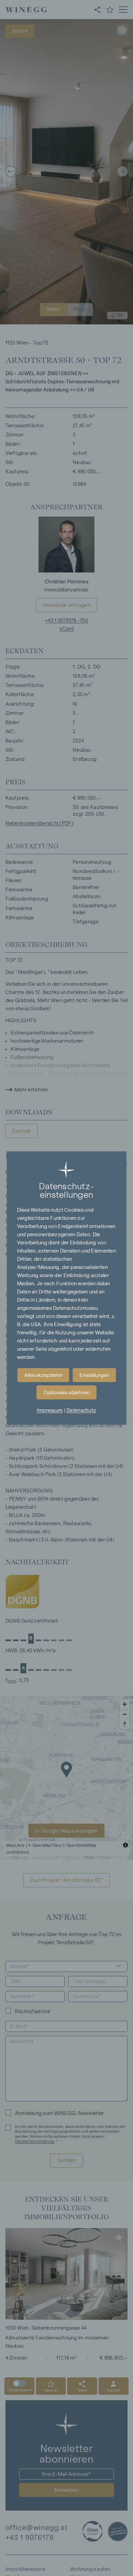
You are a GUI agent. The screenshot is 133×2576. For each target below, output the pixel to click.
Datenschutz (81, 1410)
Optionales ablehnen (66, 1393)
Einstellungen (94, 1375)
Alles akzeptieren (43, 1375)
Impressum (50, 1410)
